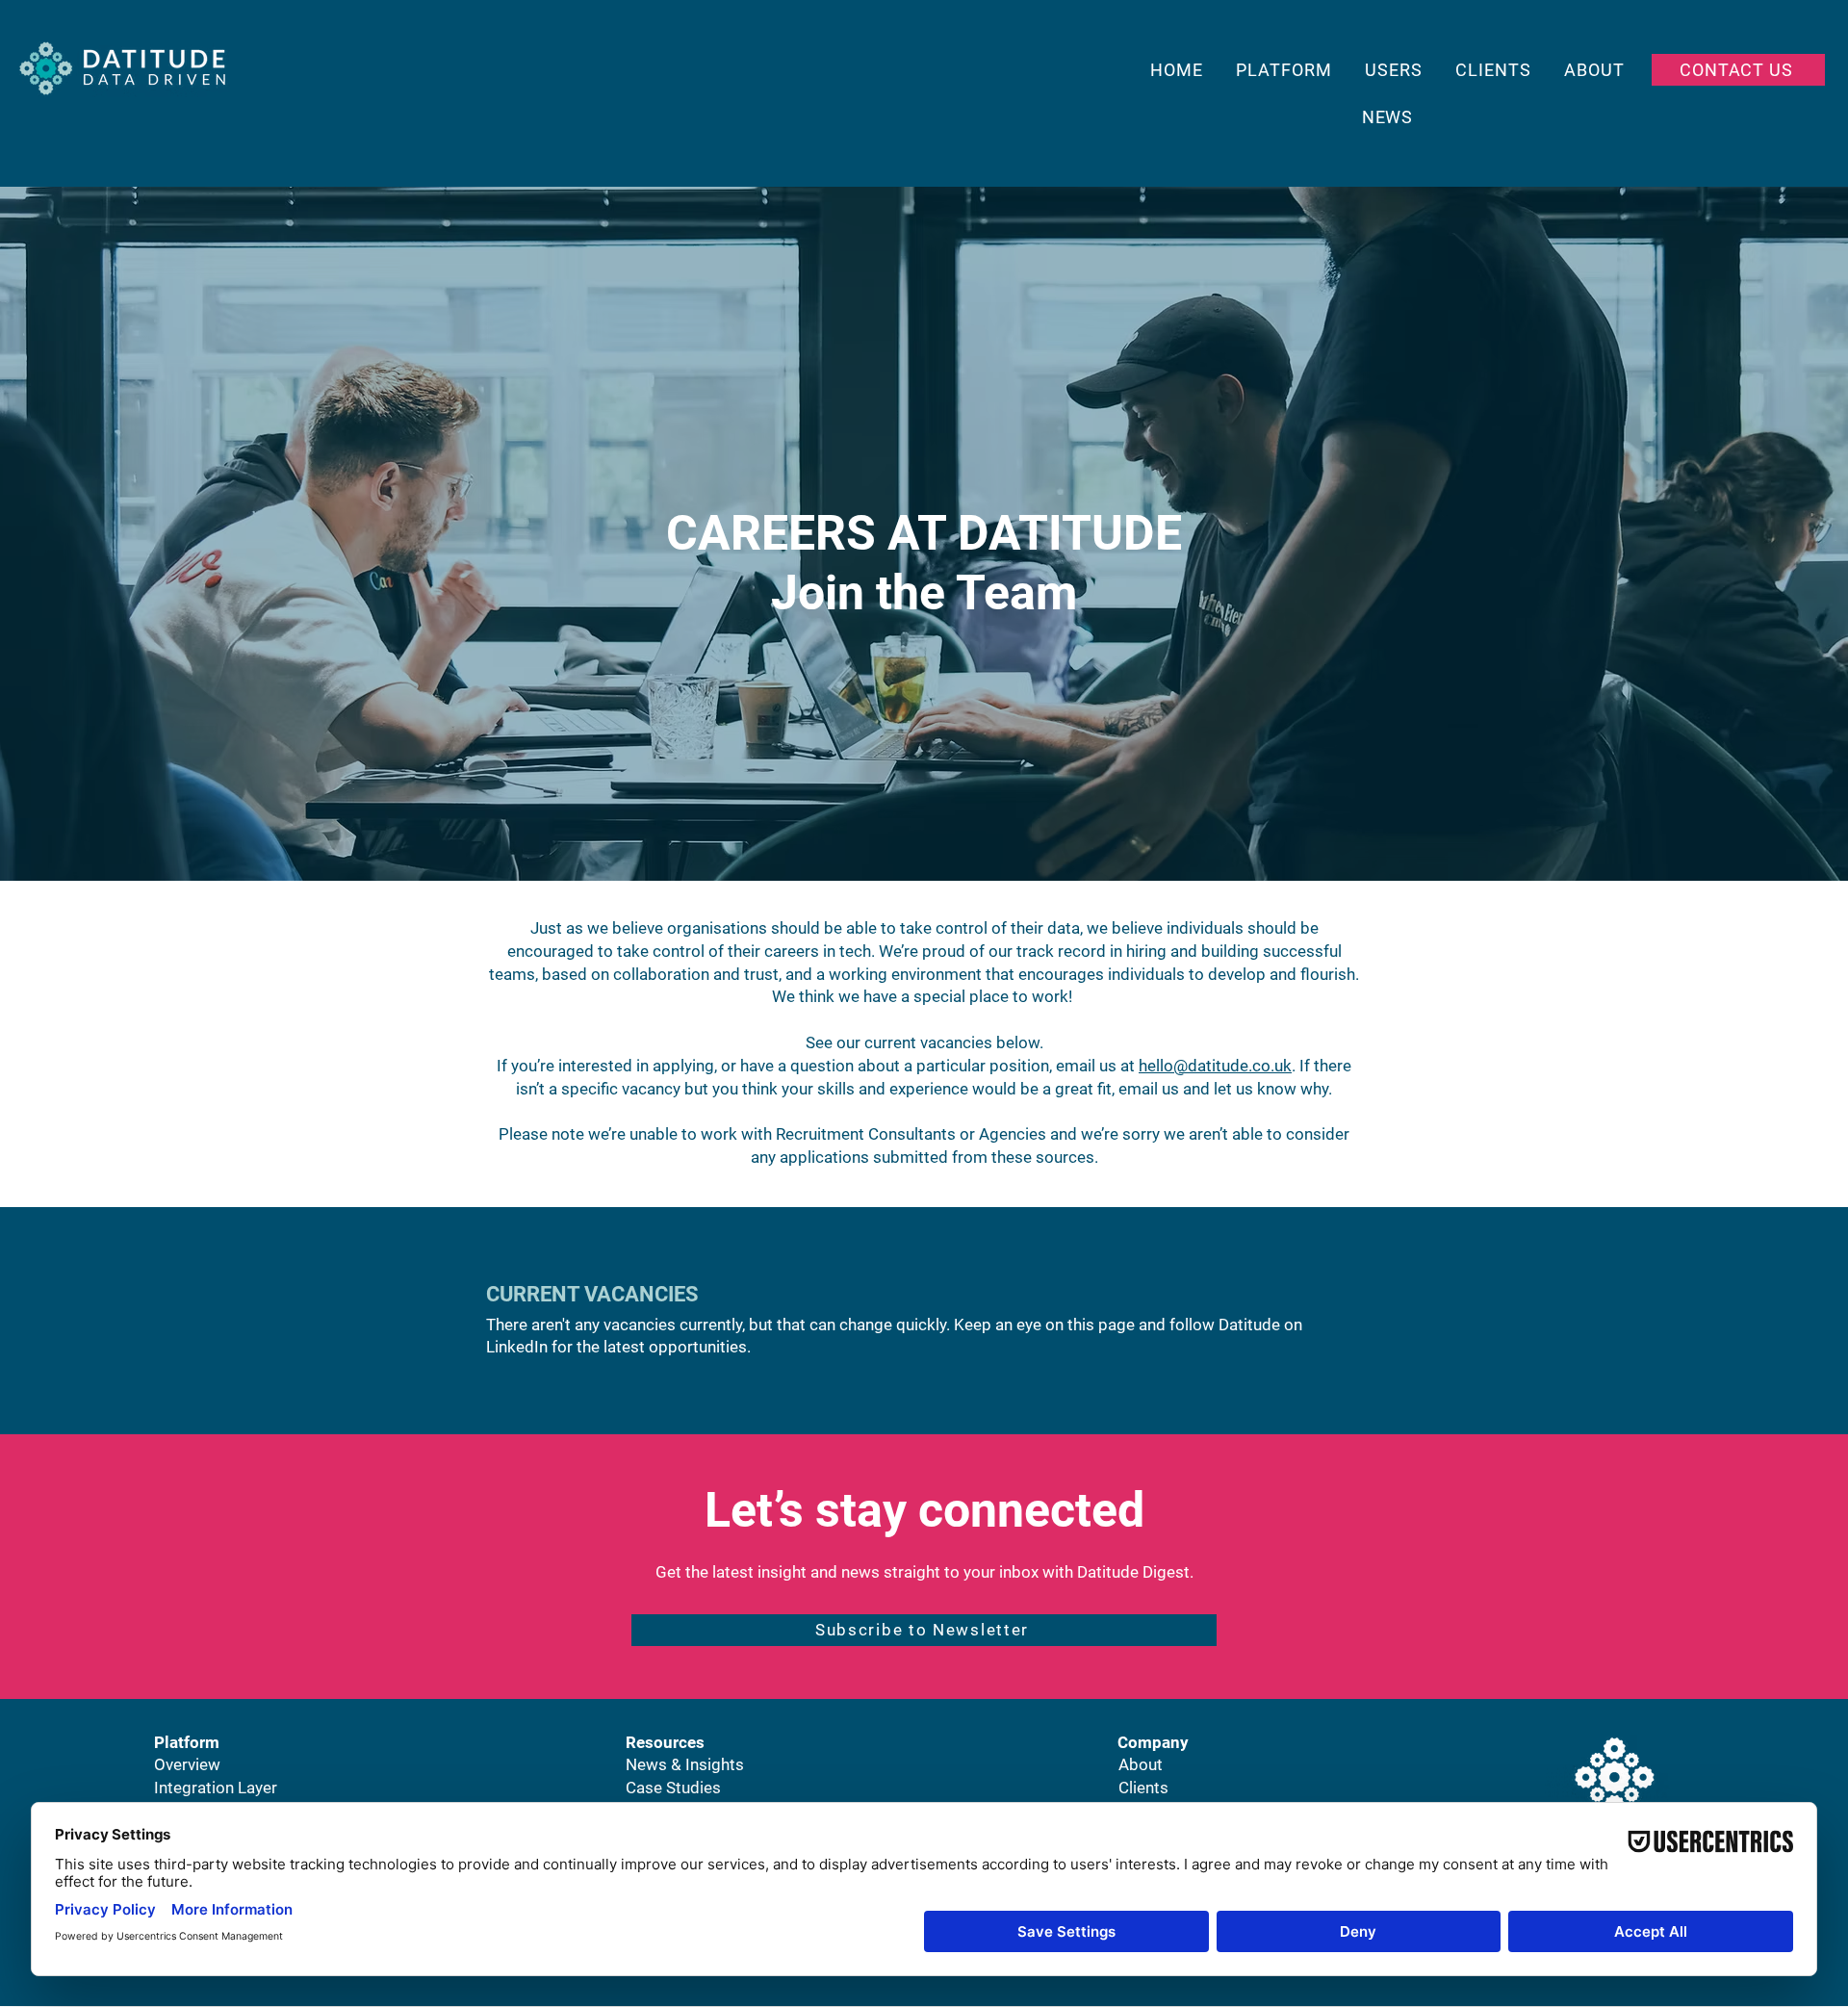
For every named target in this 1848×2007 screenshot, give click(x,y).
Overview (187, 1764)
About (1141, 1764)
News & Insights (685, 1764)
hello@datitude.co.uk (1215, 1066)
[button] (924, 1630)
